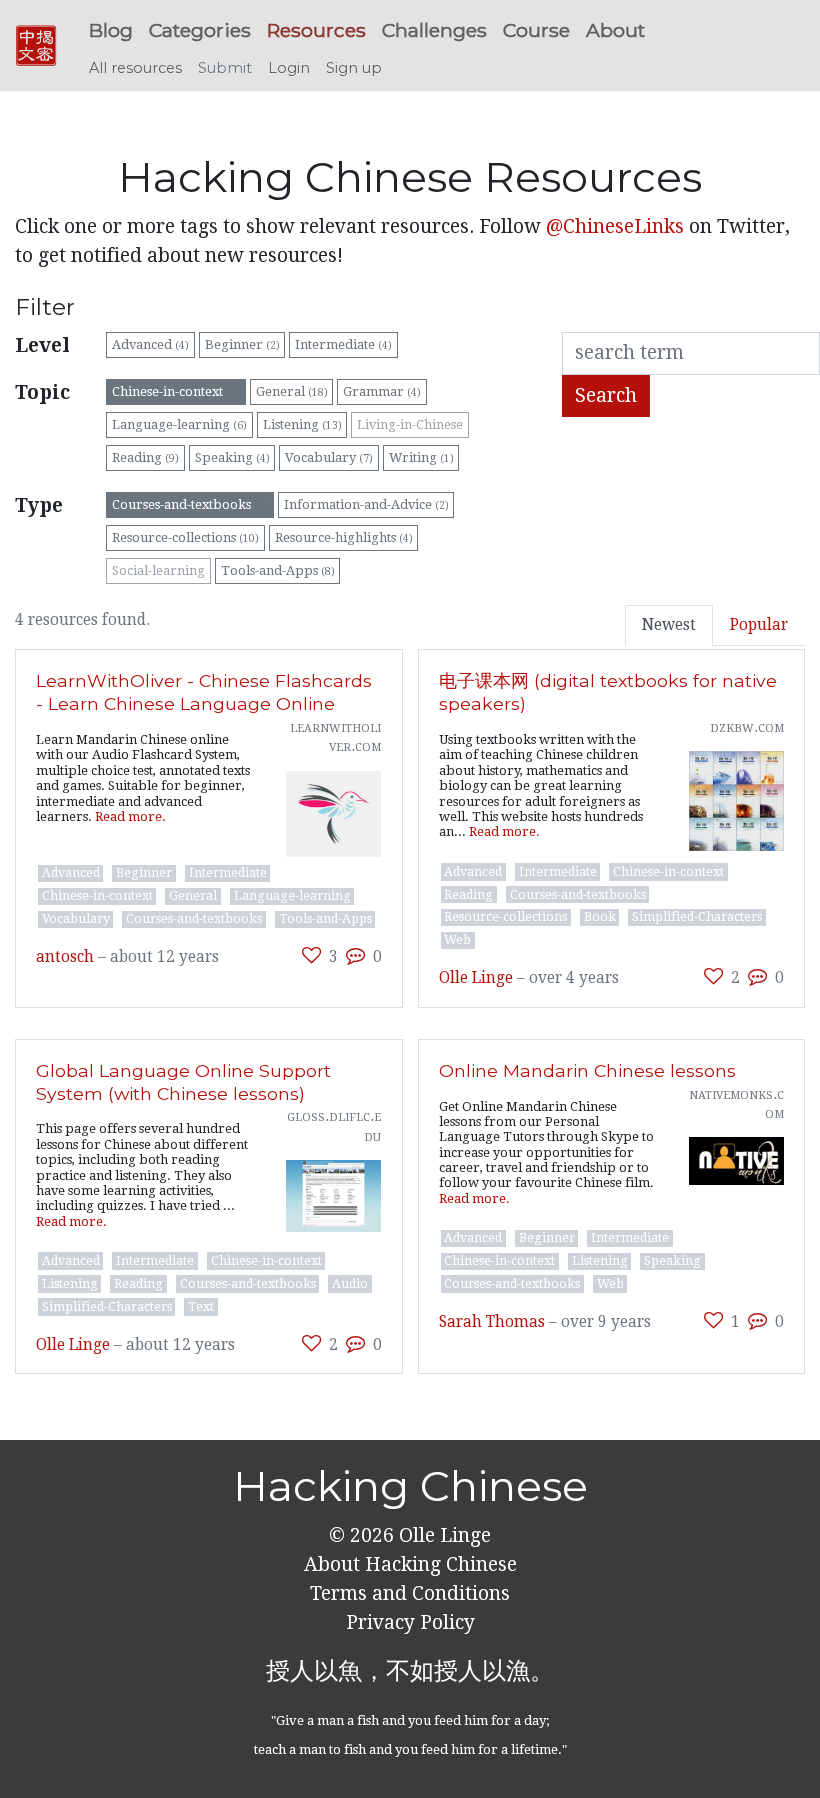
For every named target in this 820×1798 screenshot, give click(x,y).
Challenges (434, 30)
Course (536, 30)
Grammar (382, 391)
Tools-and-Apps (278, 570)
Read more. (130, 816)
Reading (145, 457)
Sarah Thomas (492, 1322)
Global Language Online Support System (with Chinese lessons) (183, 1082)
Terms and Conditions (410, 1593)
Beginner (242, 344)
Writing (421, 457)
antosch (65, 957)
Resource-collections (185, 537)
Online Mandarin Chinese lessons (587, 1070)
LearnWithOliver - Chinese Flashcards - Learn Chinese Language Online (204, 692)
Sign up (354, 68)
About (615, 30)
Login (289, 68)
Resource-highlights (344, 537)
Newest (669, 625)
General (292, 391)
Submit (225, 68)
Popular (759, 625)
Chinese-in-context (176, 391)
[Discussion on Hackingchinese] (355, 955)
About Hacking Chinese (410, 1564)
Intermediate (343, 344)
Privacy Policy (410, 1622)
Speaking (232, 457)
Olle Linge (476, 978)
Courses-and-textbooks (190, 504)
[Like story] (311, 955)
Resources (316, 30)
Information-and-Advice (366, 504)
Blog (111, 30)
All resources (135, 68)
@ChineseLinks (615, 226)
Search (606, 395)
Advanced (150, 344)
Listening (302, 424)
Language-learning (179, 424)
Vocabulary (329, 457)
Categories (200, 30)
